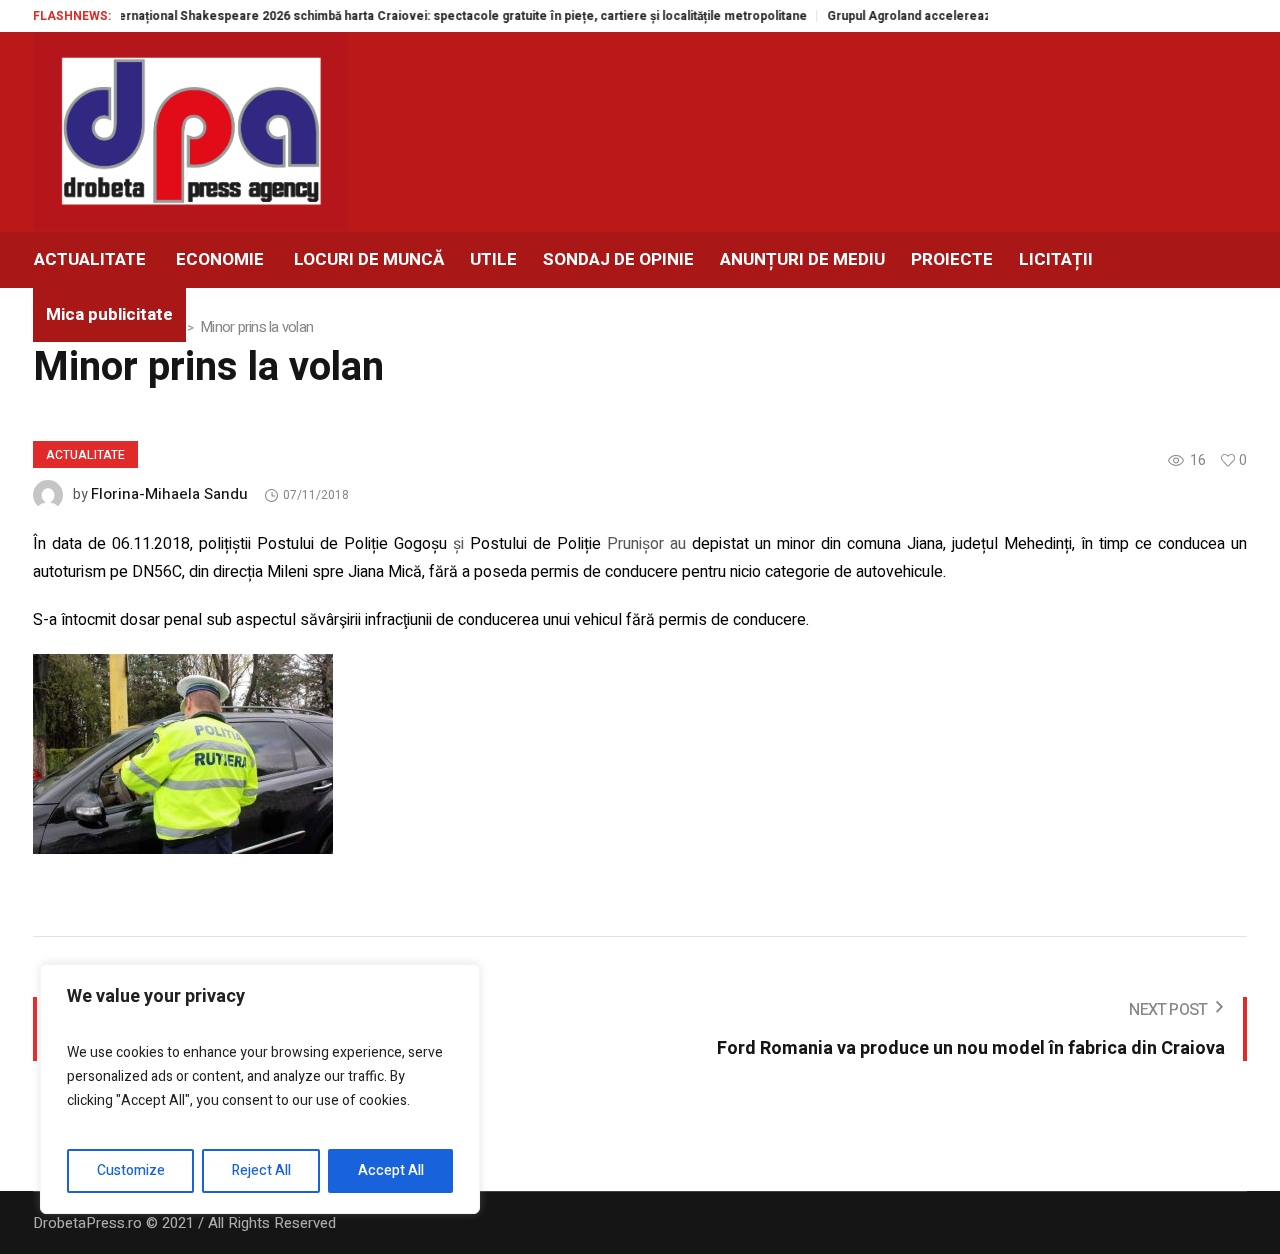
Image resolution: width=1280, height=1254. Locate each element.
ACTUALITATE (85, 455)
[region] (260, 1089)
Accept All (391, 1170)
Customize (131, 1170)
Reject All (261, 1170)
